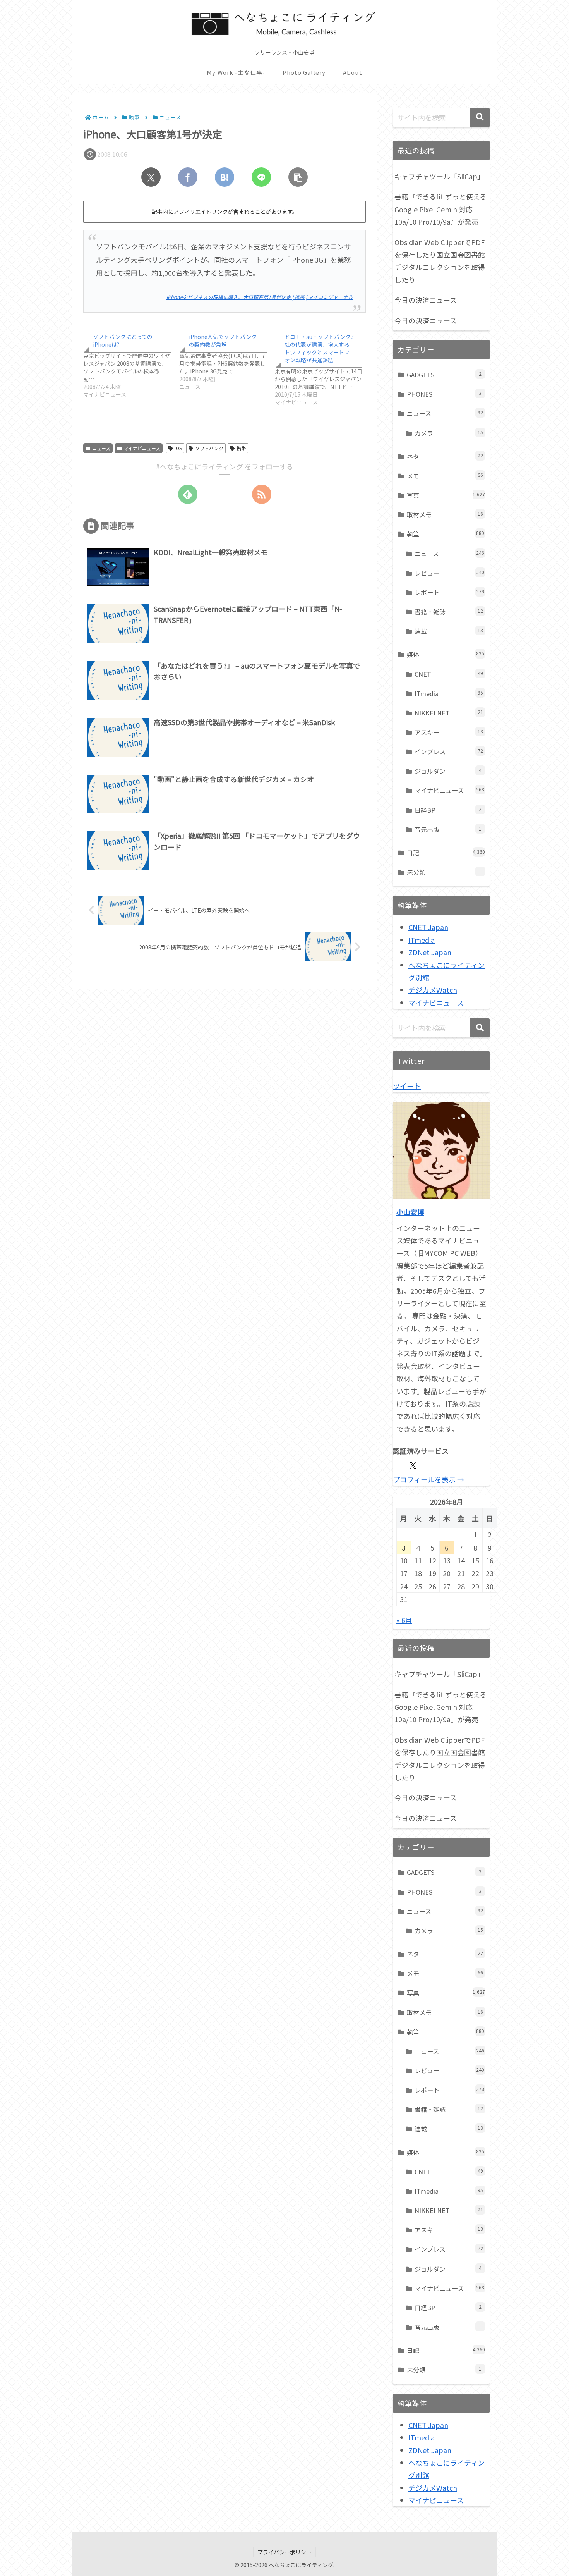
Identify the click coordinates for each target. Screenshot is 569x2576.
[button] (298, 177)
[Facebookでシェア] (188, 177)
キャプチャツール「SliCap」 (439, 176)
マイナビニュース (142, 448)
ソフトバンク (209, 448)
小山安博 (410, 1212)
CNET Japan (428, 927)
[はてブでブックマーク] (225, 177)
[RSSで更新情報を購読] (262, 494)
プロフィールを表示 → (428, 1479)
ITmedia (422, 940)
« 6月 (404, 1620)
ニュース (101, 448)
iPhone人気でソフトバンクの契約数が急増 (223, 340)
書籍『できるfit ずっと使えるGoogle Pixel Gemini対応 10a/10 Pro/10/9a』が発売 (440, 209)
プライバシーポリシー (284, 2552)
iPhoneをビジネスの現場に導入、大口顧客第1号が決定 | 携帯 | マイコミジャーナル (260, 297)
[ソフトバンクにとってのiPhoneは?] (131, 364)
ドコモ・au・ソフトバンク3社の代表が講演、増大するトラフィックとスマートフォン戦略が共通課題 (319, 348)
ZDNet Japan (430, 952)
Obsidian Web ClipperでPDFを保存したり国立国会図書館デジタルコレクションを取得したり (440, 261)
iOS (178, 448)
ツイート (407, 1086)
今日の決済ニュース (426, 300)
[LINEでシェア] (261, 177)
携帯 (241, 448)
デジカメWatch (433, 990)
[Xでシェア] (151, 177)
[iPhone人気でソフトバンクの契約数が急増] (227, 360)
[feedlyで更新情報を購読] (188, 494)
